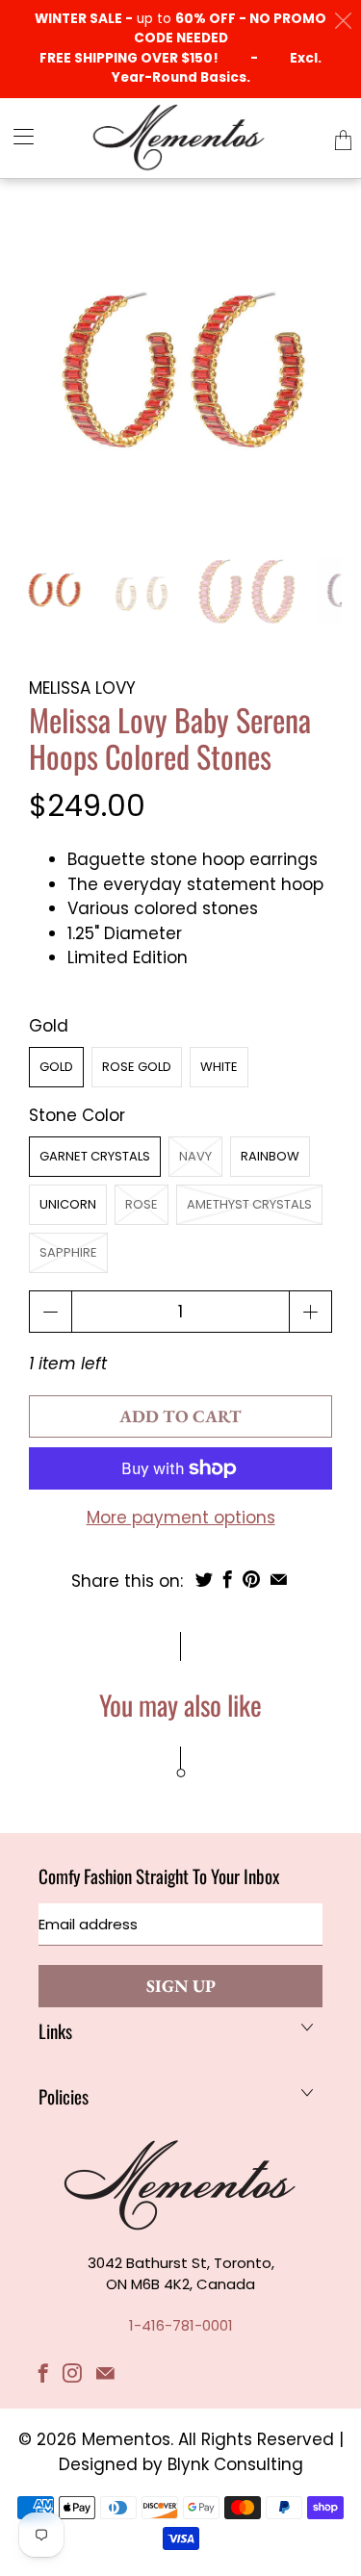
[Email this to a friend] (279, 1579)
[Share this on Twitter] (204, 1579)
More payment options (181, 1518)
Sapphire (68, 1252)
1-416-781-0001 (181, 2325)
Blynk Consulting (235, 2464)
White (219, 1067)
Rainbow (270, 1156)
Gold (56, 1067)
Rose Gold (137, 1067)
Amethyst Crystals (249, 1204)
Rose (142, 1204)
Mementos (126, 2439)
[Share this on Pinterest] (251, 1579)
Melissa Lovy (82, 688)
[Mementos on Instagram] (72, 2373)
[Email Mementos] (105, 2373)
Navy (195, 1156)
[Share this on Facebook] (228, 1579)
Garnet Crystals (95, 1156)
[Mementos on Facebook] (43, 2373)
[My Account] (17, 136)
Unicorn (68, 1204)
